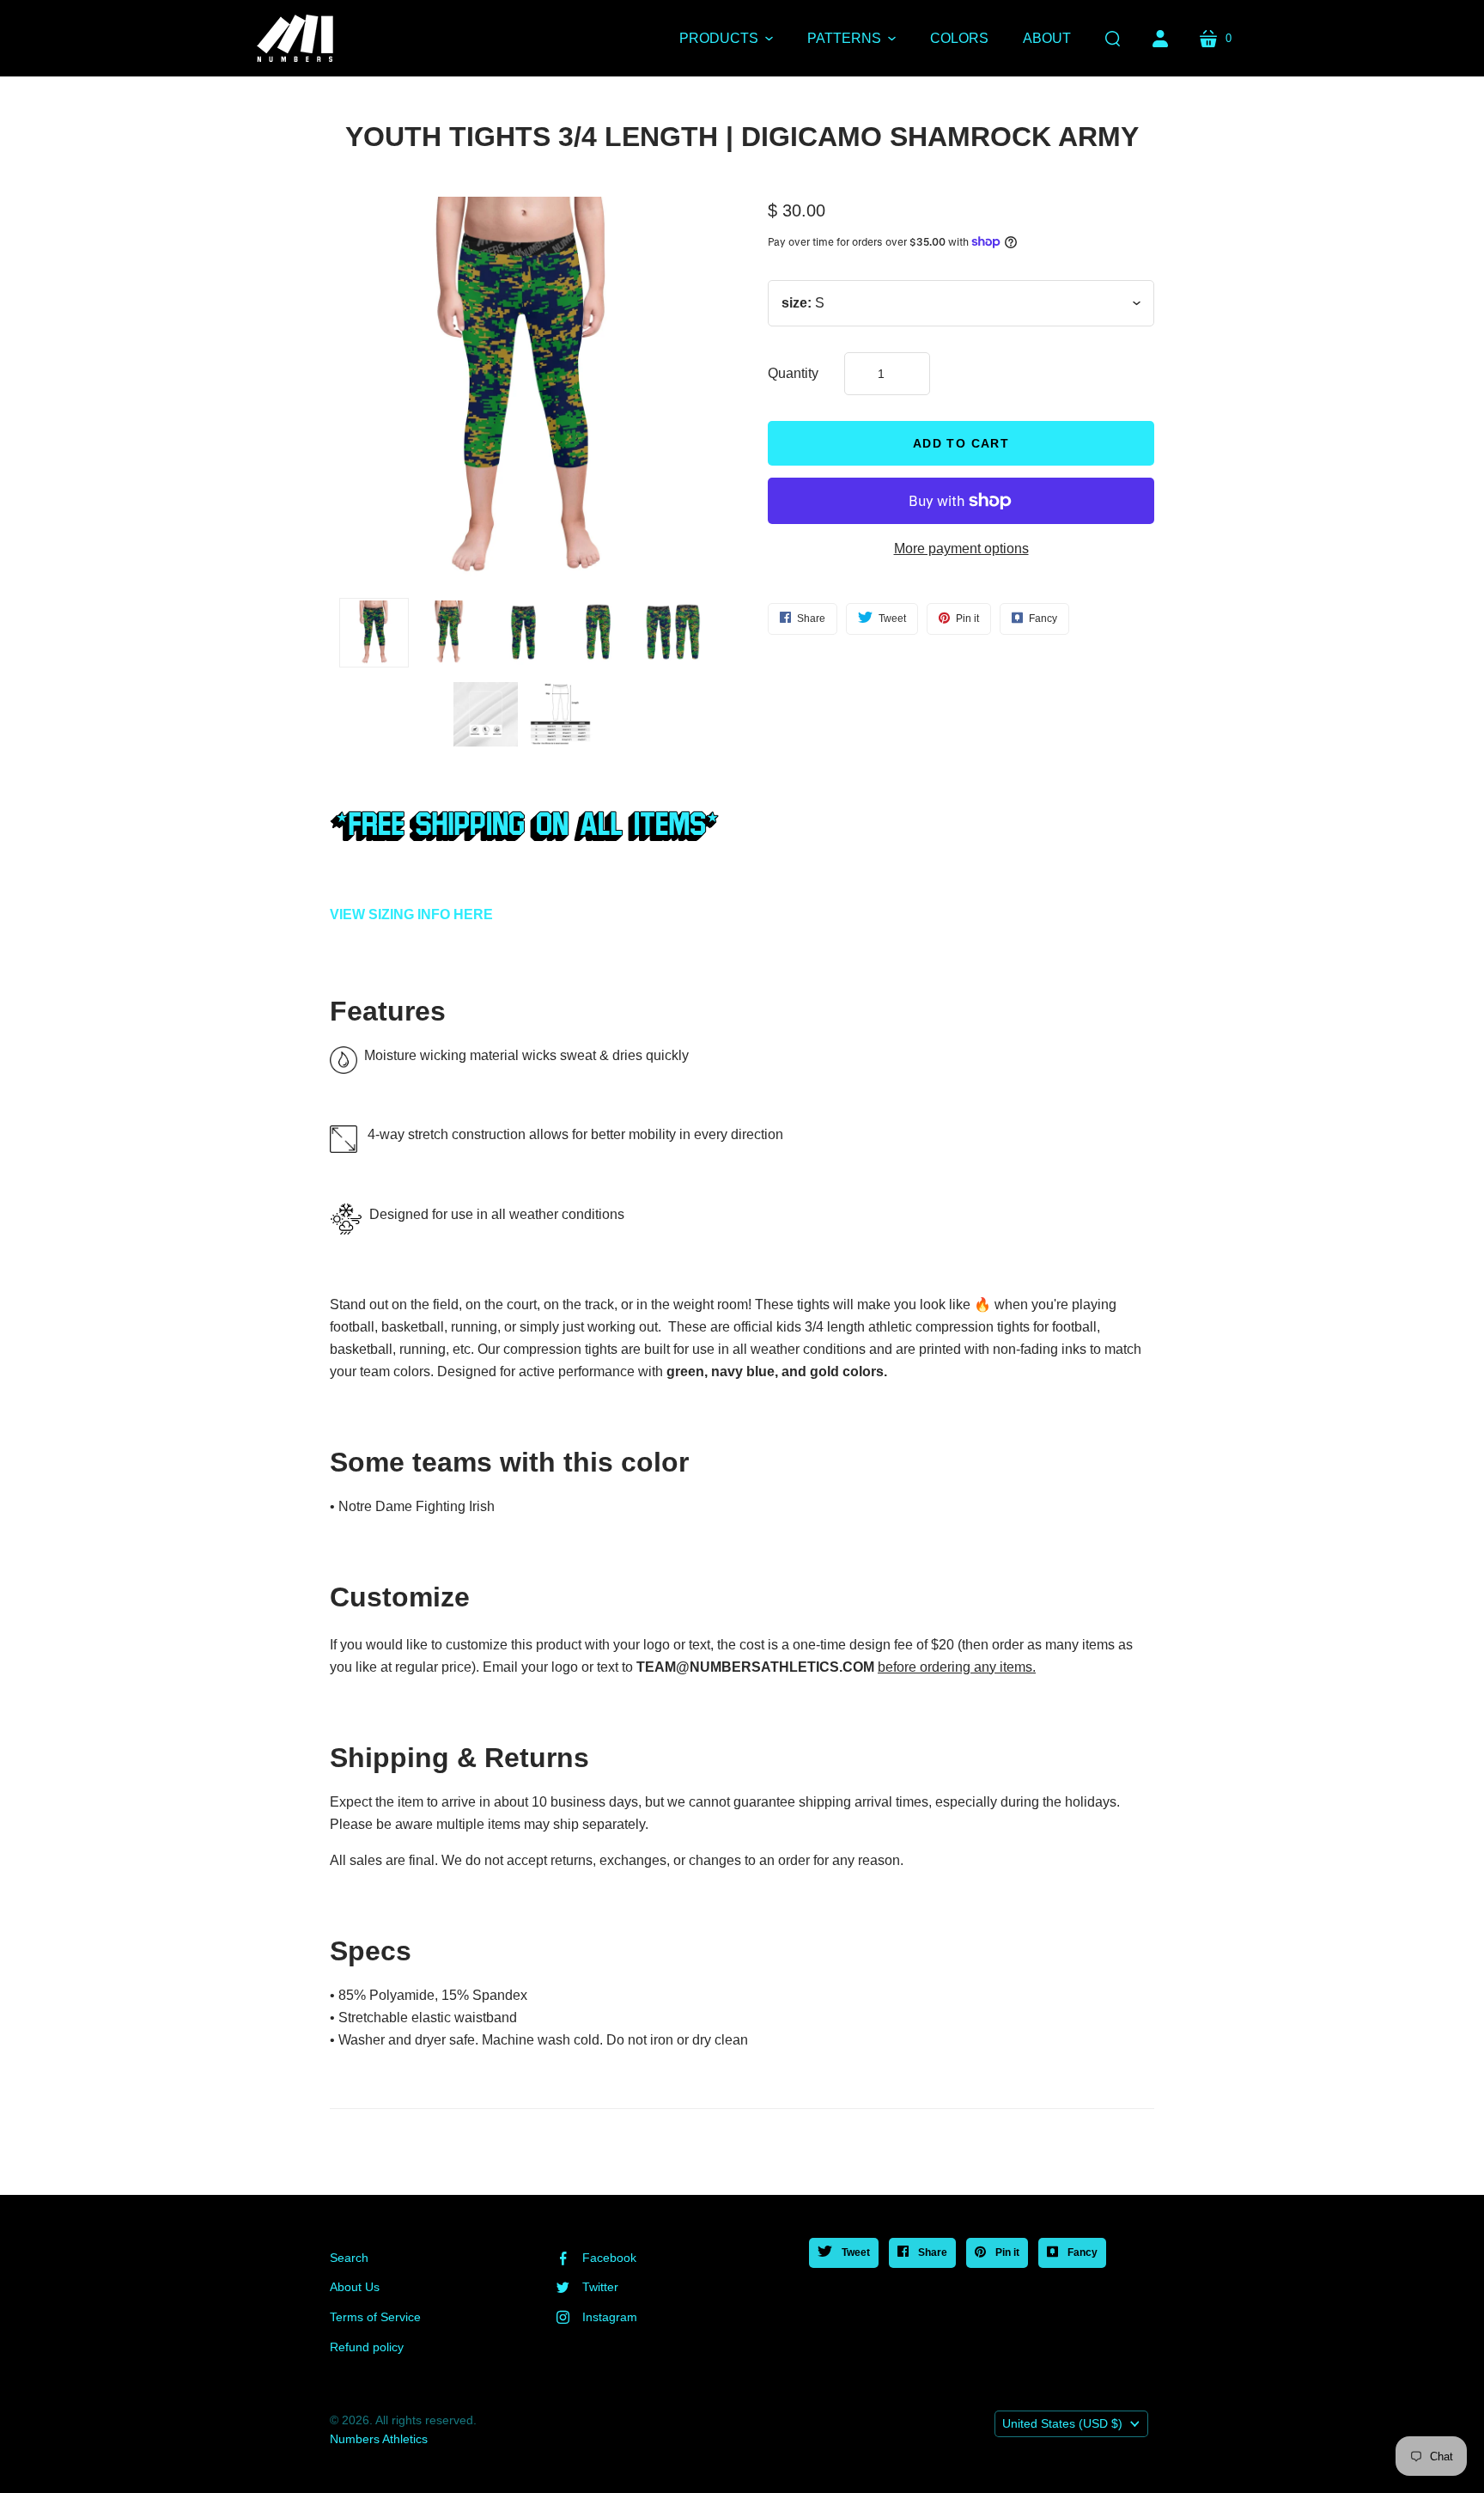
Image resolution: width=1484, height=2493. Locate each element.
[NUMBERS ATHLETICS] (295, 38)
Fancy (1081, 2252)
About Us (355, 2287)
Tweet (855, 2252)
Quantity (793, 373)
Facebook (609, 2258)
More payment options (961, 549)
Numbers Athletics (379, 2439)
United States (1062, 2423)
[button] (726, 39)
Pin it (1006, 2252)
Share (931, 2252)
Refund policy (367, 2347)
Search (349, 2258)
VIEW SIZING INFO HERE (411, 914)
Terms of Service (375, 2317)
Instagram (610, 2317)
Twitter (600, 2287)
